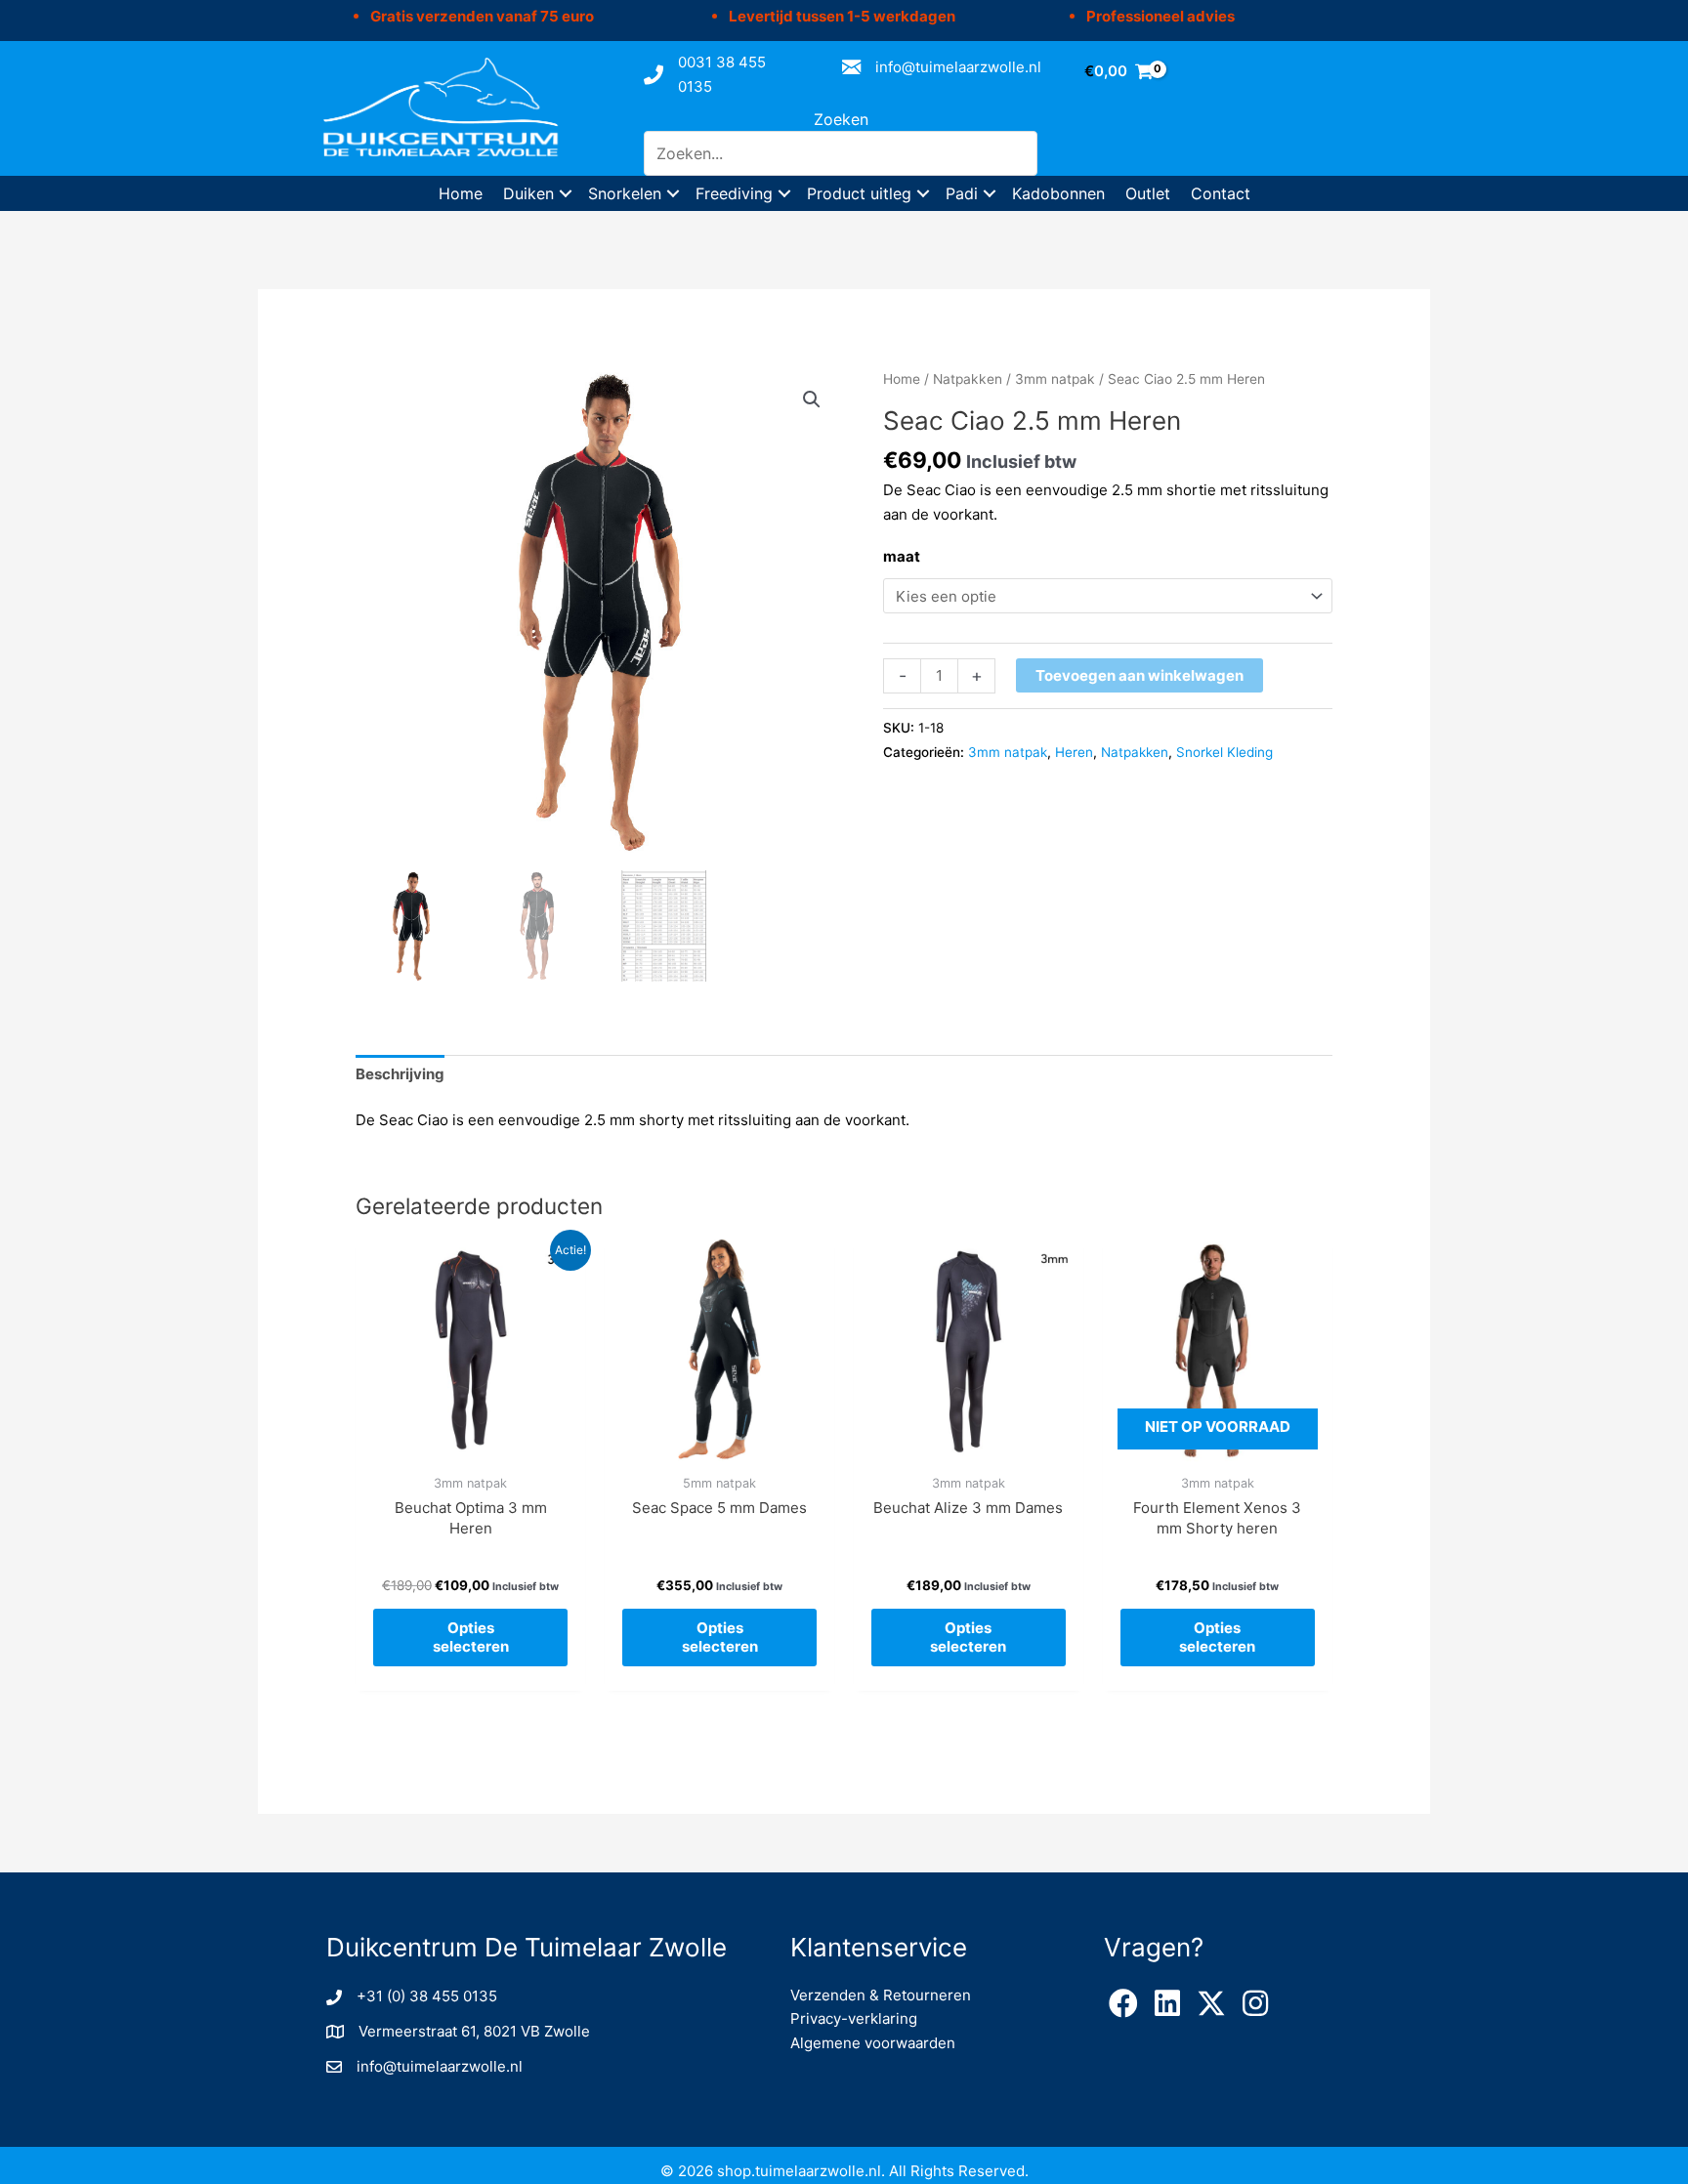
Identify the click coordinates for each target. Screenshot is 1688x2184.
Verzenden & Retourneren (881, 1995)
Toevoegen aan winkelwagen (1139, 675)
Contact (1221, 193)
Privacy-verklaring (854, 2018)
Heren (1074, 752)
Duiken (528, 193)
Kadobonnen (1058, 193)
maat (902, 556)
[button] (566, 193)
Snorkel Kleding (1224, 752)
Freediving (734, 193)
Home (461, 193)
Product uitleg (859, 193)
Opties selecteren (471, 1638)
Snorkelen (625, 193)
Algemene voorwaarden (873, 2043)
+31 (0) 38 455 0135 (427, 1996)
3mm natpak (1055, 379)
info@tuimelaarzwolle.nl (958, 67)
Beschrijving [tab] (400, 1074)
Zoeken (841, 119)
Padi (962, 193)
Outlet (1148, 193)
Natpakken (968, 379)
